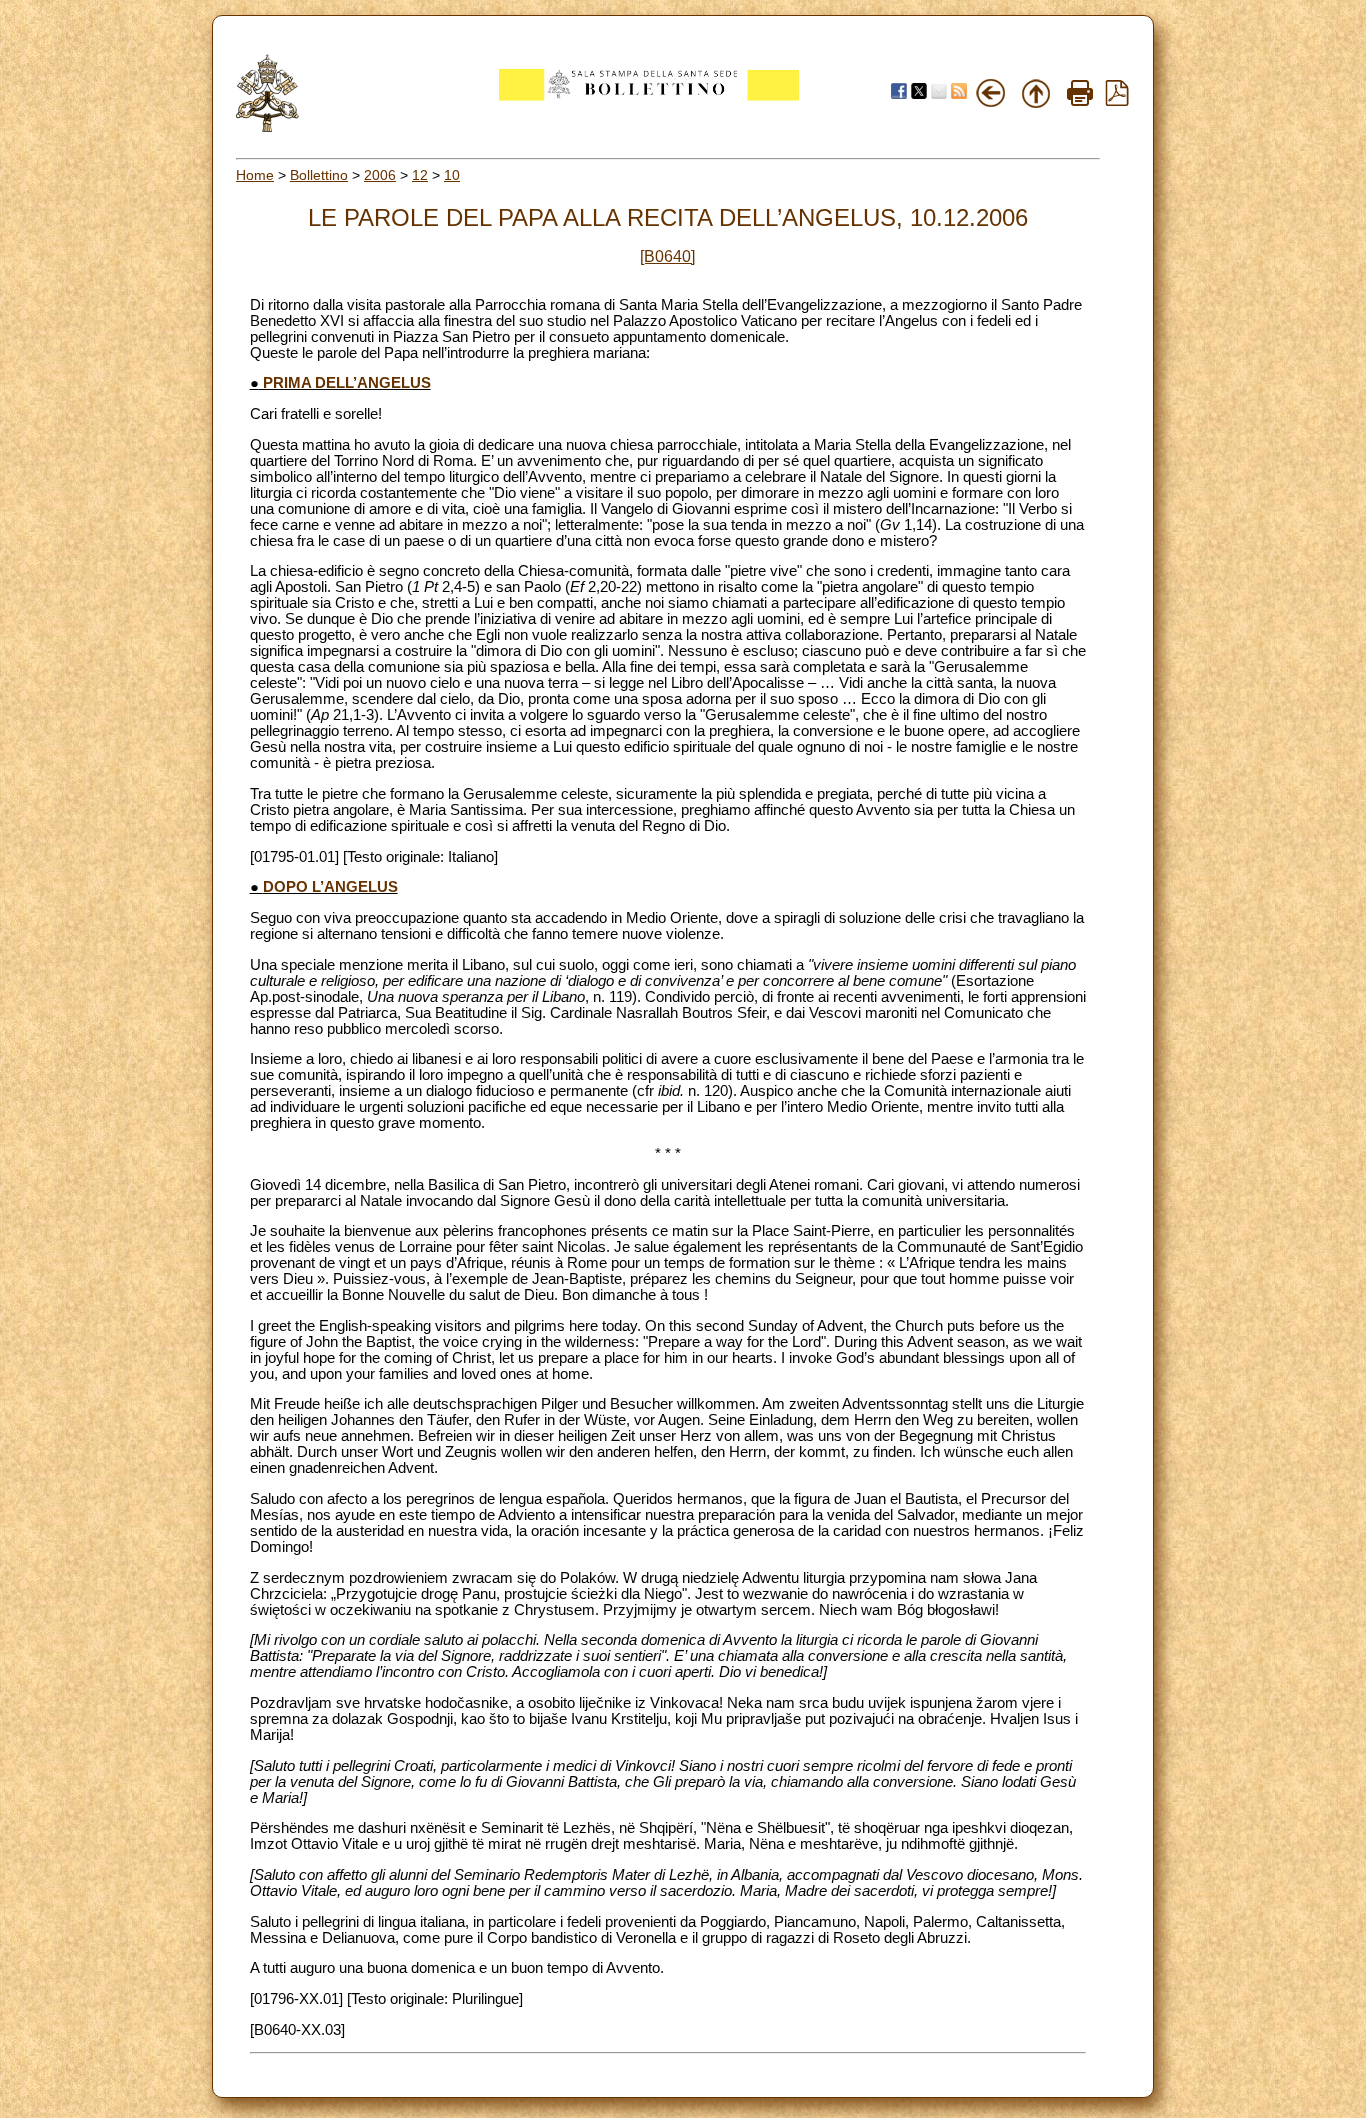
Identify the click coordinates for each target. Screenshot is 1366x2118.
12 (420, 175)
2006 (380, 175)
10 (452, 175)
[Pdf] (1117, 101)
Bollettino (319, 175)
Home (255, 175)
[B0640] (667, 256)
